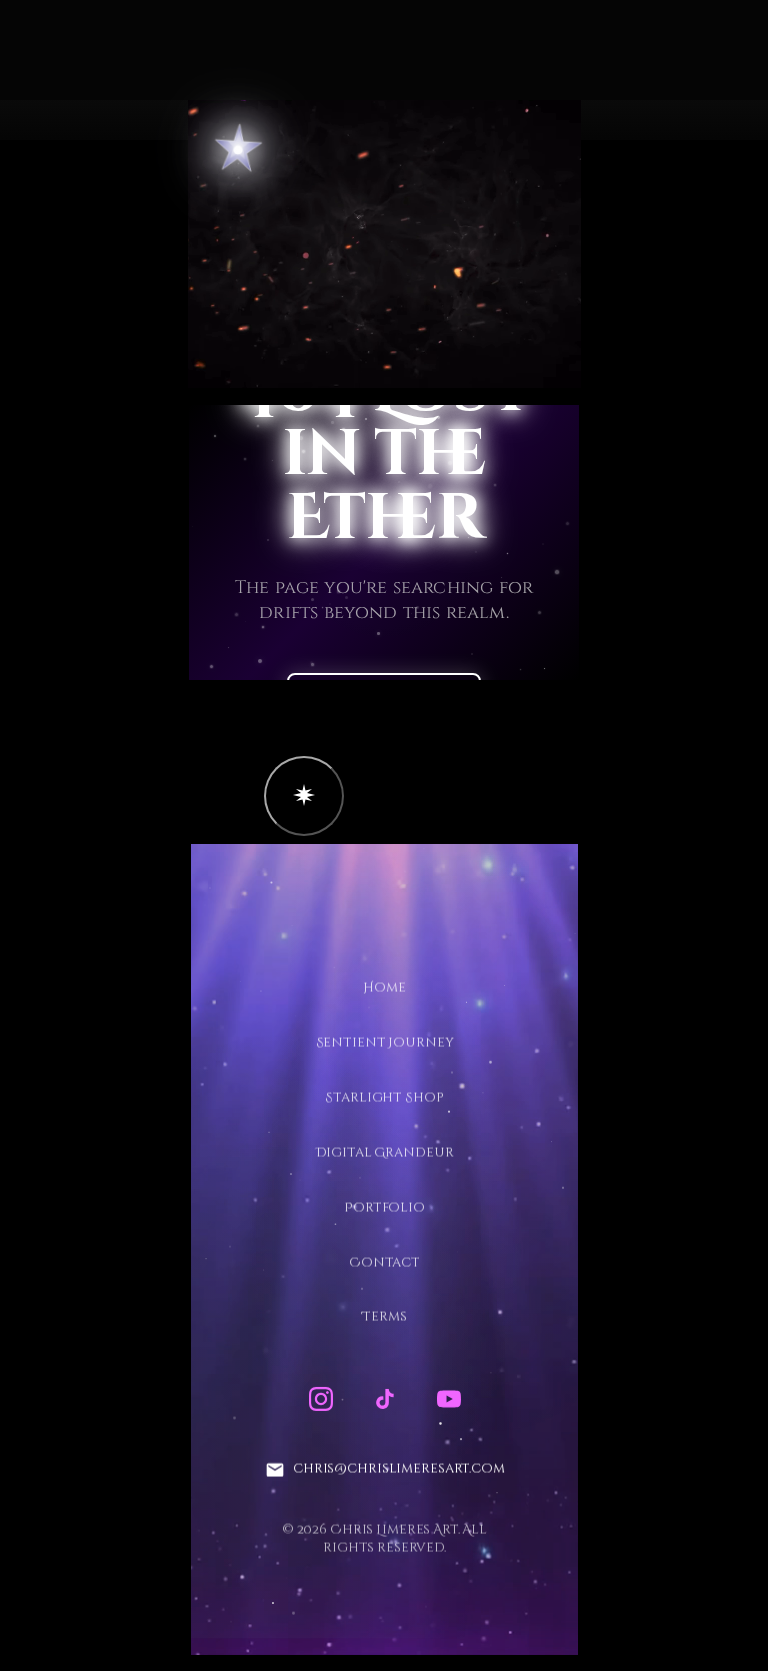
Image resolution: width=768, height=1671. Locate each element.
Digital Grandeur (384, 1153)
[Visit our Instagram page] (320, 1399)
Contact (383, 1262)
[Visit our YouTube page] (448, 1399)
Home (384, 988)
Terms (384, 1317)
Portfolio (384, 1208)
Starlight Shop (384, 1098)
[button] (304, 796)
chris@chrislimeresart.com (398, 1469)
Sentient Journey (384, 1043)
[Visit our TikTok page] (384, 1399)
